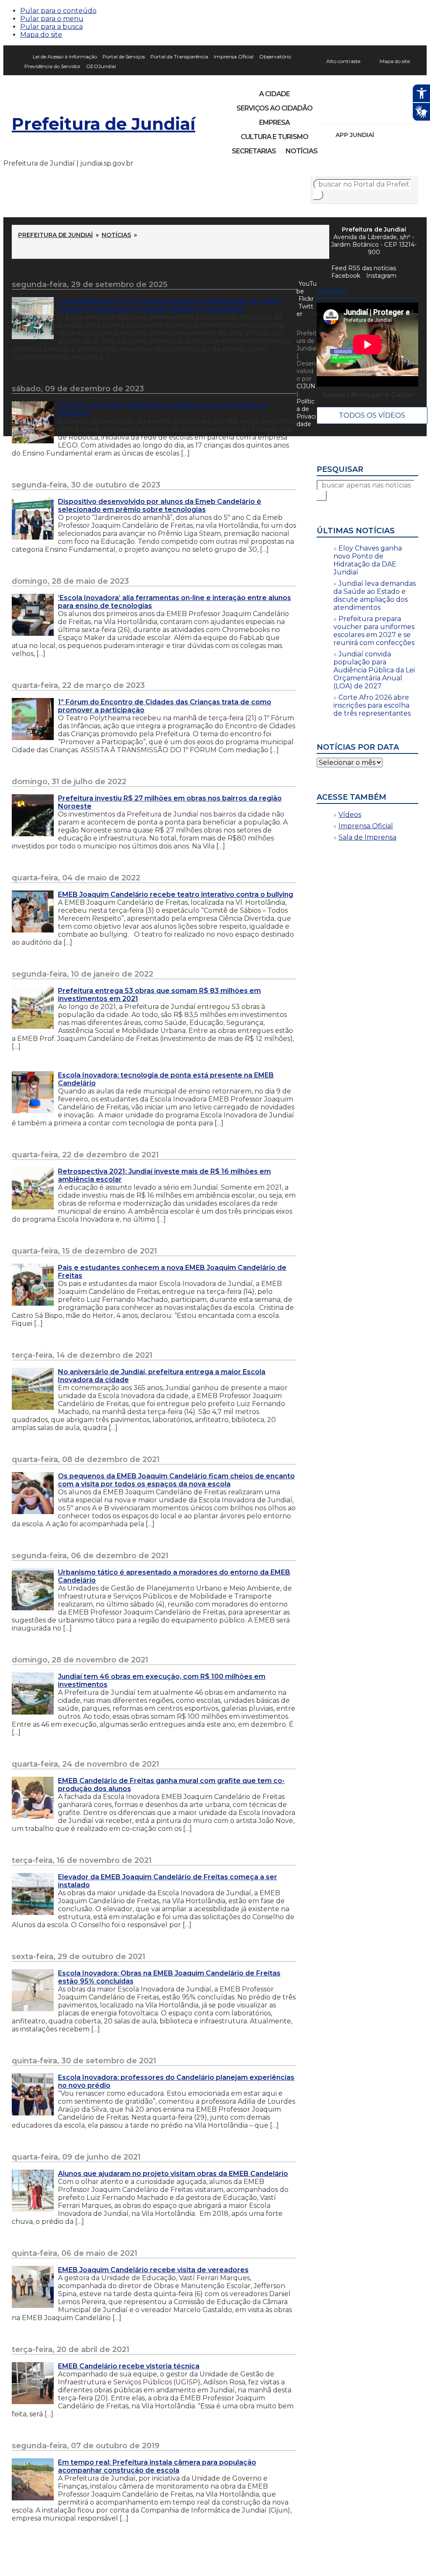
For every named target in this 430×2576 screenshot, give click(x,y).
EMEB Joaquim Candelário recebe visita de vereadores (153, 2270)
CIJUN (306, 386)
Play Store (398, 135)
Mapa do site (41, 35)
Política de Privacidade (306, 413)
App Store (383, 135)
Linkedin (385, 113)
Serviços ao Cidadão (274, 108)
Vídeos (350, 815)
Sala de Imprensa (367, 837)
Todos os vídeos (372, 415)
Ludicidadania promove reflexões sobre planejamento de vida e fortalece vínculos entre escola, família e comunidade (169, 305)
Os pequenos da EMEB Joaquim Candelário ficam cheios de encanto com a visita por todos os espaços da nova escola (176, 1480)
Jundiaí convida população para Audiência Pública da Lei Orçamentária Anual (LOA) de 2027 (374, 670)
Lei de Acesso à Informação (65, 57)
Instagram (342, 113)
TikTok (356, 113)
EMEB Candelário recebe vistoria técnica (129, 2366)
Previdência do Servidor (52, 66)
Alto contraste (343, 61)
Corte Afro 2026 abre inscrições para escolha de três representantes (372, 705)
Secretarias (254, 151)
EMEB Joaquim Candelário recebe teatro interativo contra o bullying (176, 894)
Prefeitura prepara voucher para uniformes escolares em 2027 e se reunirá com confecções (374, 631)
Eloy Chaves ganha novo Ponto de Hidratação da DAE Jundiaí (368, 560)
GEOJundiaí (101, 66)
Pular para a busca (51, 27)
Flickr (399, 113)
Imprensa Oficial (234, 57)
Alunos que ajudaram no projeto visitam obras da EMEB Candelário (173, 2174)
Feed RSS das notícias (364, 268)
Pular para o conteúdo (58, 11)
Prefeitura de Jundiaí (104, 124)
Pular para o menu (52, 19)
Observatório (275, 57)
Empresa (274, 122)
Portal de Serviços (124, 57)
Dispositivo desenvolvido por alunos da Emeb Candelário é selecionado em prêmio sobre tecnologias (160, 506)
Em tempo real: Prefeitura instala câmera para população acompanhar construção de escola (157, 2466)
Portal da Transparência (179, 57)
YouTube (370, 113)
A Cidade (274, 94)
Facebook (346, 276)
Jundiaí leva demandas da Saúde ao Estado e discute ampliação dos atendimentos (375, 595)
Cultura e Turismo (274, 137)
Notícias (302, 151)
